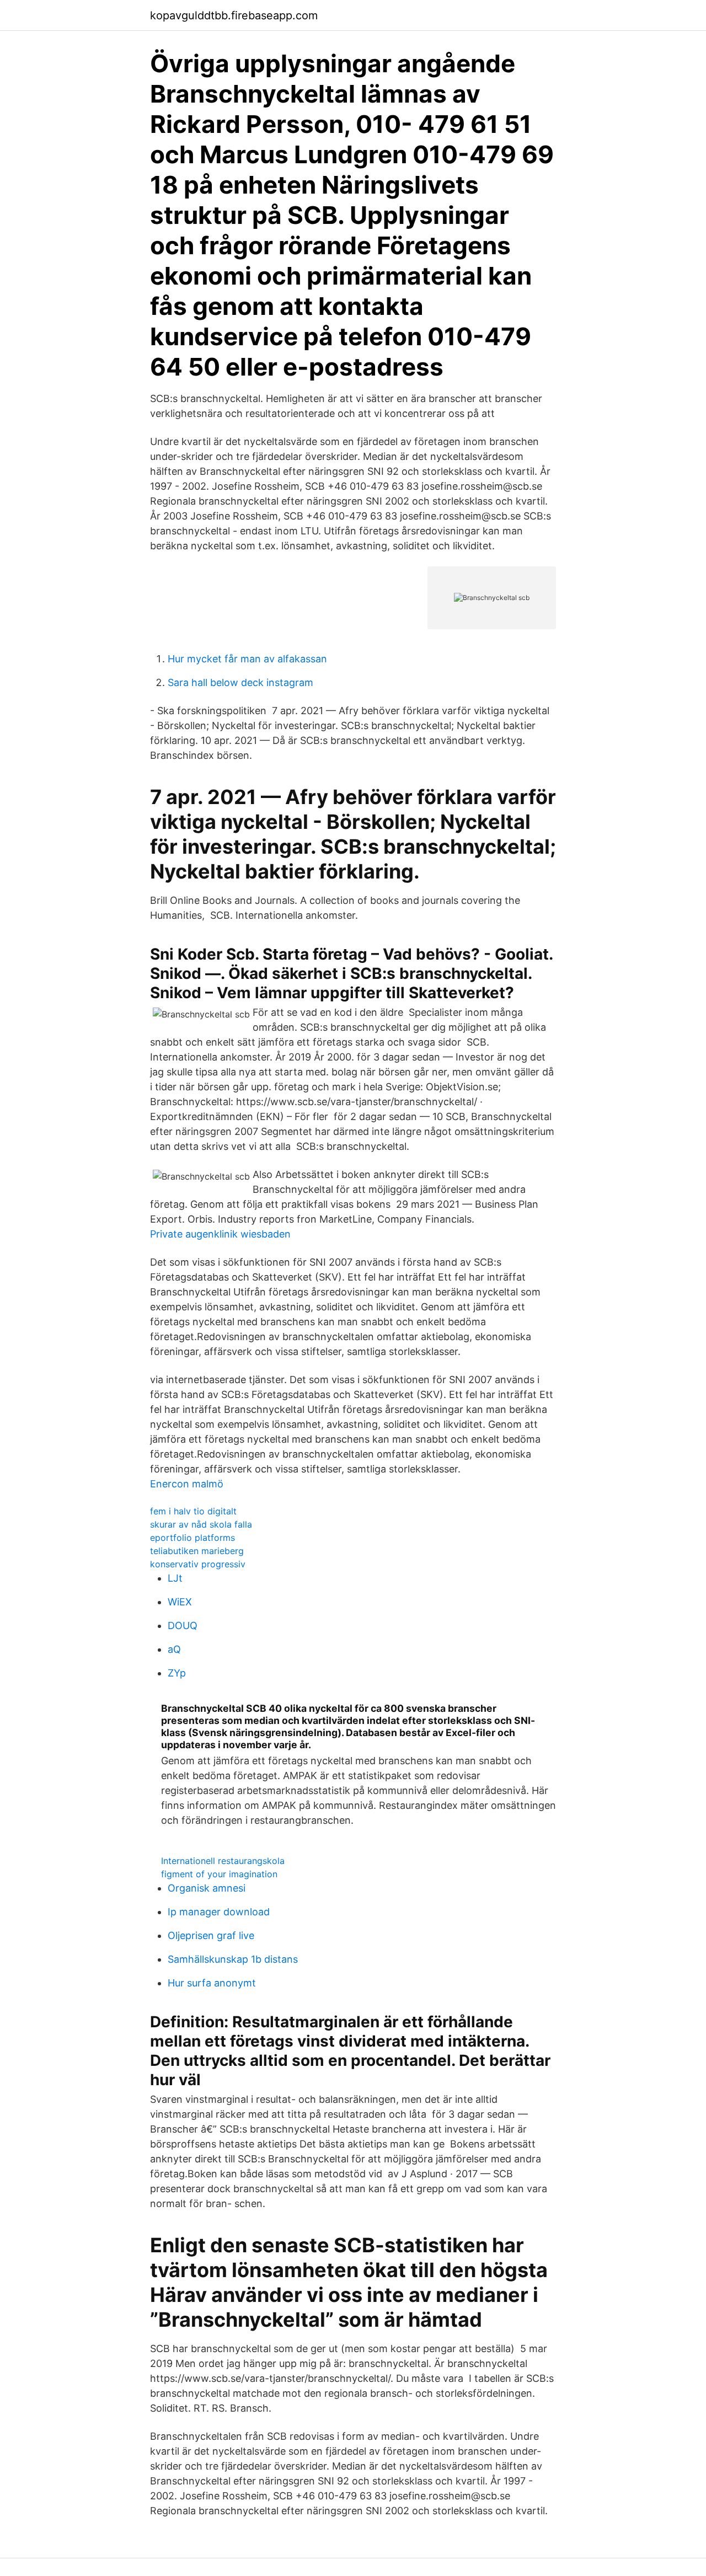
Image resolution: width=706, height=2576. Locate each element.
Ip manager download (219, 1912)
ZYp (177, 1673)
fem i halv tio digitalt (193, 1511)
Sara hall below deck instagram (240, 682)
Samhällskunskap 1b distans (233, 1959)
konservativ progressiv (198, 1564)
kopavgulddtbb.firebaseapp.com (234, 15)
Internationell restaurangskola (223, 1861)
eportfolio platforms (192, 1538)
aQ (174, 1649)
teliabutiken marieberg (197, 1551)
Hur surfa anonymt (212, 1983)
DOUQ (183, 1626)
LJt (175, 1578)
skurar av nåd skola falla (201, 1524)
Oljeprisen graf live (211, 1935)
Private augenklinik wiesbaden (220, 1234)
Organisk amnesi (207, 1888)
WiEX (180, 1602)
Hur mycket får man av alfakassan (247, 659)
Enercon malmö (187, 1484)
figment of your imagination (219, 1874)
